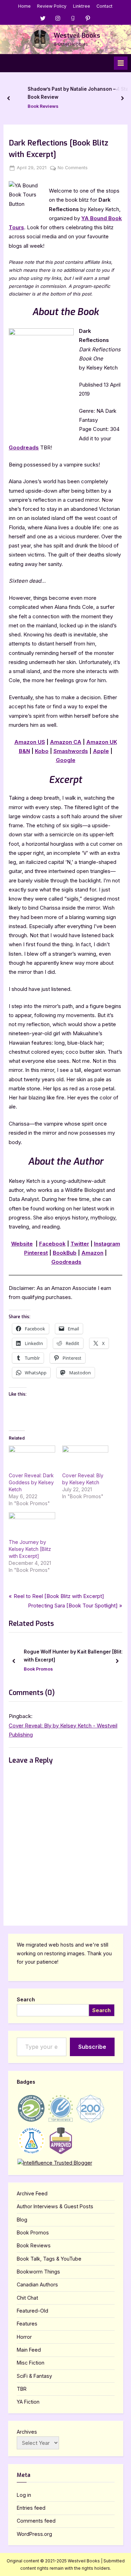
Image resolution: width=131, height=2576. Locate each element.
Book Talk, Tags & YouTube (49, 2259)
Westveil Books (77, 36)
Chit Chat (27, 2298)
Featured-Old (32, 2311)
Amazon (92, 1253)
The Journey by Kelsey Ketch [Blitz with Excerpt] (30, 1549)
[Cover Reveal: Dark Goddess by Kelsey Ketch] (32, 1459)
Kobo (42, 751)
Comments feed (36, 2521)
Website (22, 1244)
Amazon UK (102, 742)
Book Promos (38, 1669)
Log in (24, 2495)
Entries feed (31, 2508)
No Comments (73, 168)
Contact (104, 6)
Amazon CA (66, 742)
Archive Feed (32, 2193)
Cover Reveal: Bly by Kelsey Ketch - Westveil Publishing (63, 1730)
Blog (22, 2220)
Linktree (82, 6)
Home (24, 6)
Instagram (107, 1244)
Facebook (52, 1244)
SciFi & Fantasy (34, 2376)
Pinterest (36, 1253)
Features (27, 2324)
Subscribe (92, 2047)
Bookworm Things (38, 2272)
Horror (24, 2337)
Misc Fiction (31, 2363)
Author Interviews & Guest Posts (55, 2206)
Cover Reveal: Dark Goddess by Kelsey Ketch (31, 1482)
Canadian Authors (37, 2284)
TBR (22, 2389)
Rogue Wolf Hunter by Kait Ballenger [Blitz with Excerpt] (74, 1656)
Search (26, 1999)
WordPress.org (34, 2534)
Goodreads (24, 447)
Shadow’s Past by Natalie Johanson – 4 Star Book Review (72, 93)
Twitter (80, 1244)
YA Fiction (28, 2402)
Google (66, 760)
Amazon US (30, 742)
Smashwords (71, 751)
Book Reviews (36, 106)
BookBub (65, 1253)
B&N (24, 751)
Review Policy (52, 6)
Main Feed (29, 2350)
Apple (101, 751)
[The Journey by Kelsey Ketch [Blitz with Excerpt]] (32, 1525)
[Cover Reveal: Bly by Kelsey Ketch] (85, 1459)
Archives (27, 2432)
